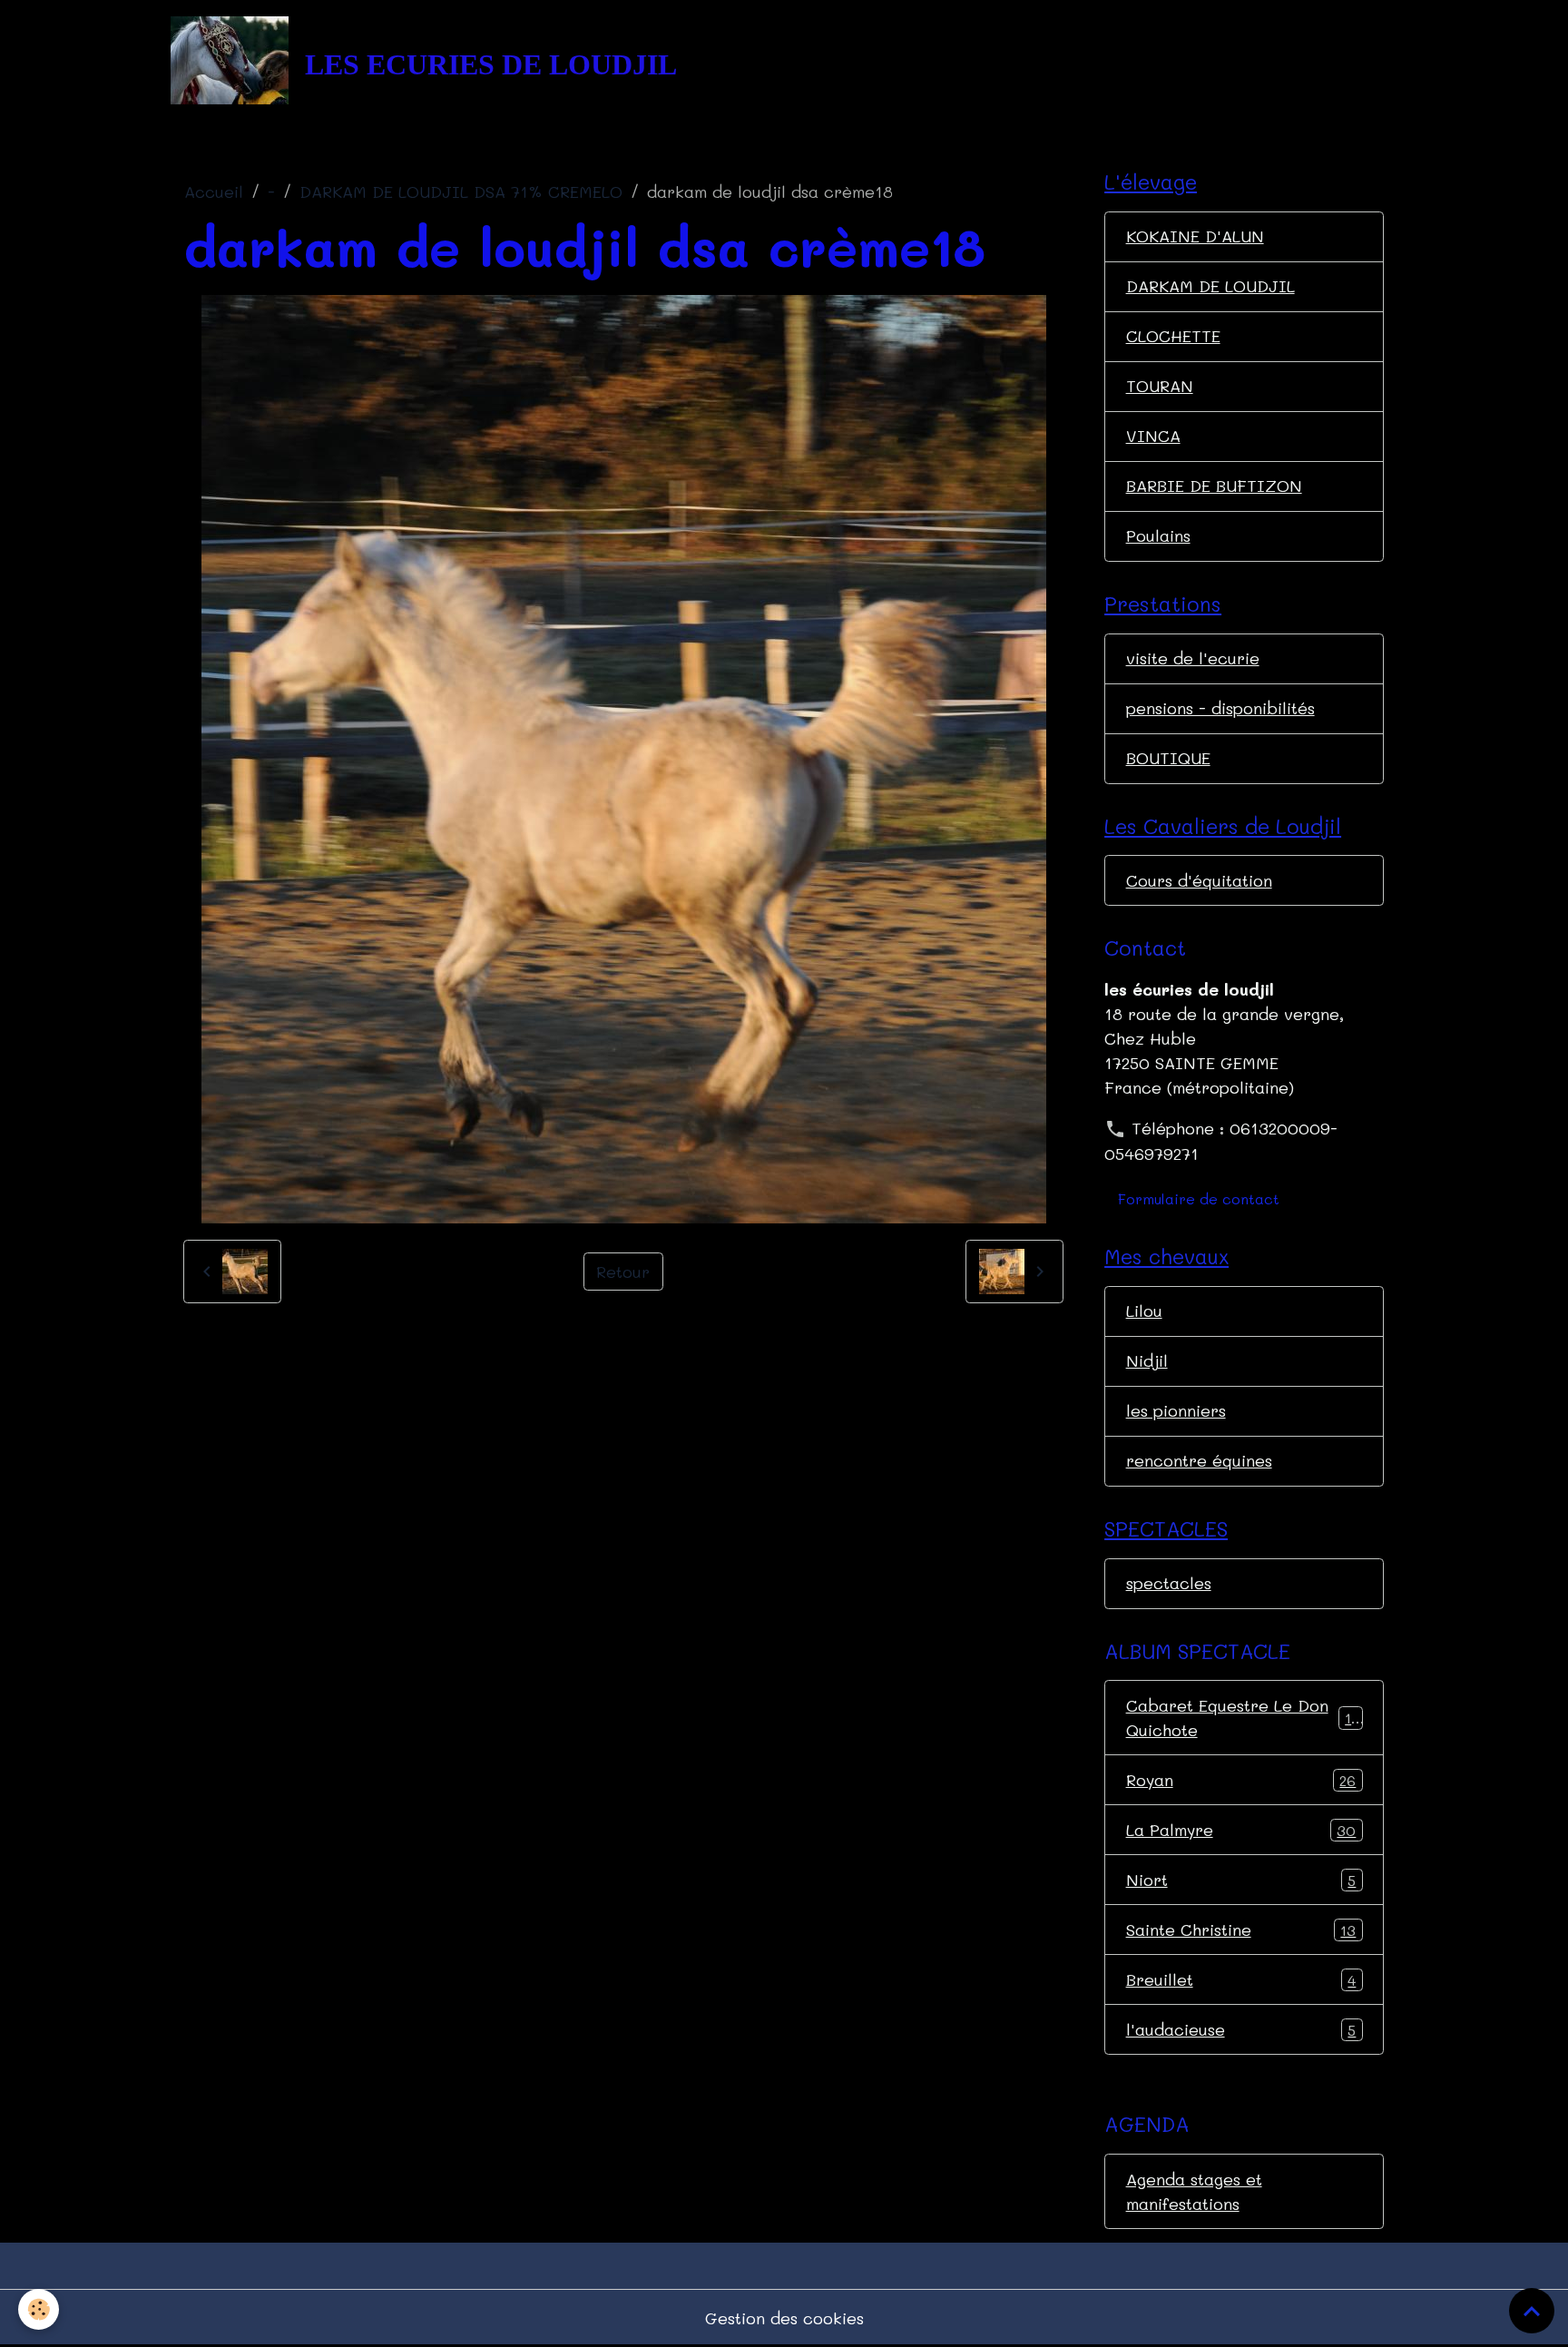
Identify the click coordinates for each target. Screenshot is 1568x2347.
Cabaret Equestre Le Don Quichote (1243, 1718)
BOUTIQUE (1168, 758)
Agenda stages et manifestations (1194, 2191)
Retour (623, 1272)
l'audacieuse (1241, 2029)
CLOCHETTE (1173, 336)
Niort (1241, 1880)
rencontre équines (1199, 1460)
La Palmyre (1241, 1830)
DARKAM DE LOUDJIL (1210, 286)
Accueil (214, 191)
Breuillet (1241, 1979)
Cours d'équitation (1199, 880)
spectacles (1169, 1583)
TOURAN (1160, 386)
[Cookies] (39, 2309)
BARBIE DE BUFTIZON (1214, 486)
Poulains (1158, 535)
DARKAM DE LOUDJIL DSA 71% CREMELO (461, 191)
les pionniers (1176, 1410)
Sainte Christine (1241, 1930)
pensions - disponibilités (1220, 708)
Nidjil (1147, 1360)
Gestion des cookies (784, 2318)
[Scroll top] (1532, 2311)
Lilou (1144, 1311)
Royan (1241, 1780)
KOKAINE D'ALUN (1195, 236)
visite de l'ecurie (1193, 658)
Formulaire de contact (1199, 1198)
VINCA (1153, 436)
